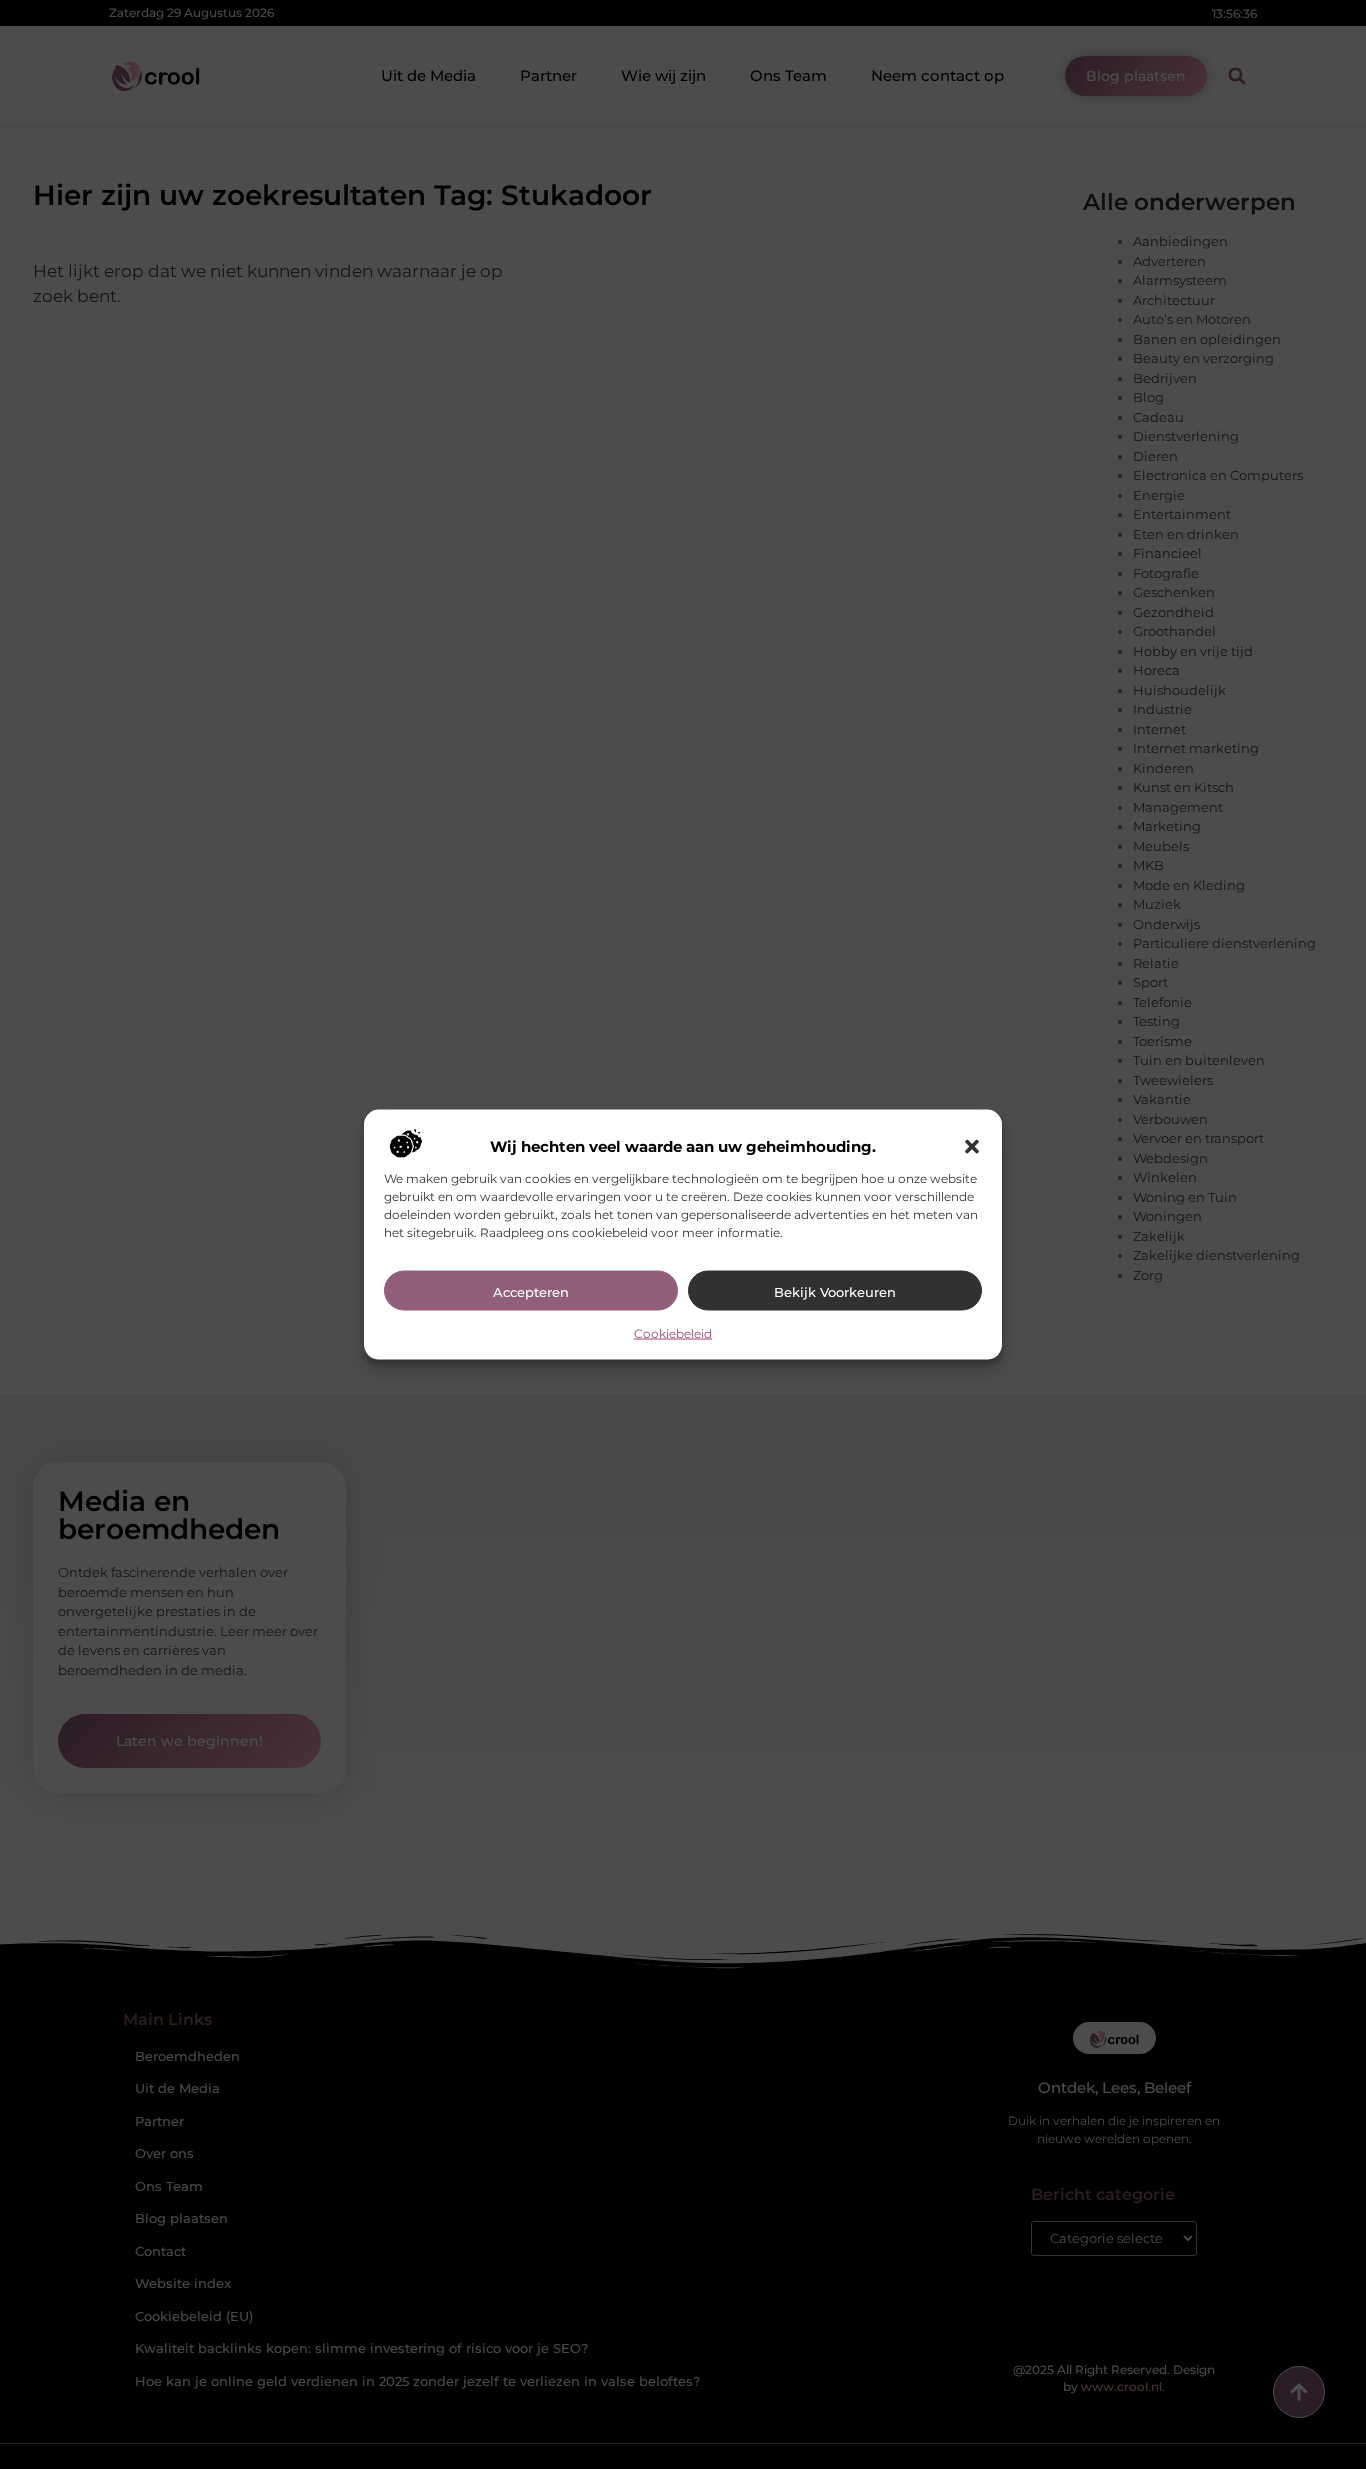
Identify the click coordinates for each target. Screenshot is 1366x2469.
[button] (972, 1147)
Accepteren (531, 1292)
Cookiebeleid (673, 1333)
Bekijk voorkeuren (835, 1292)
